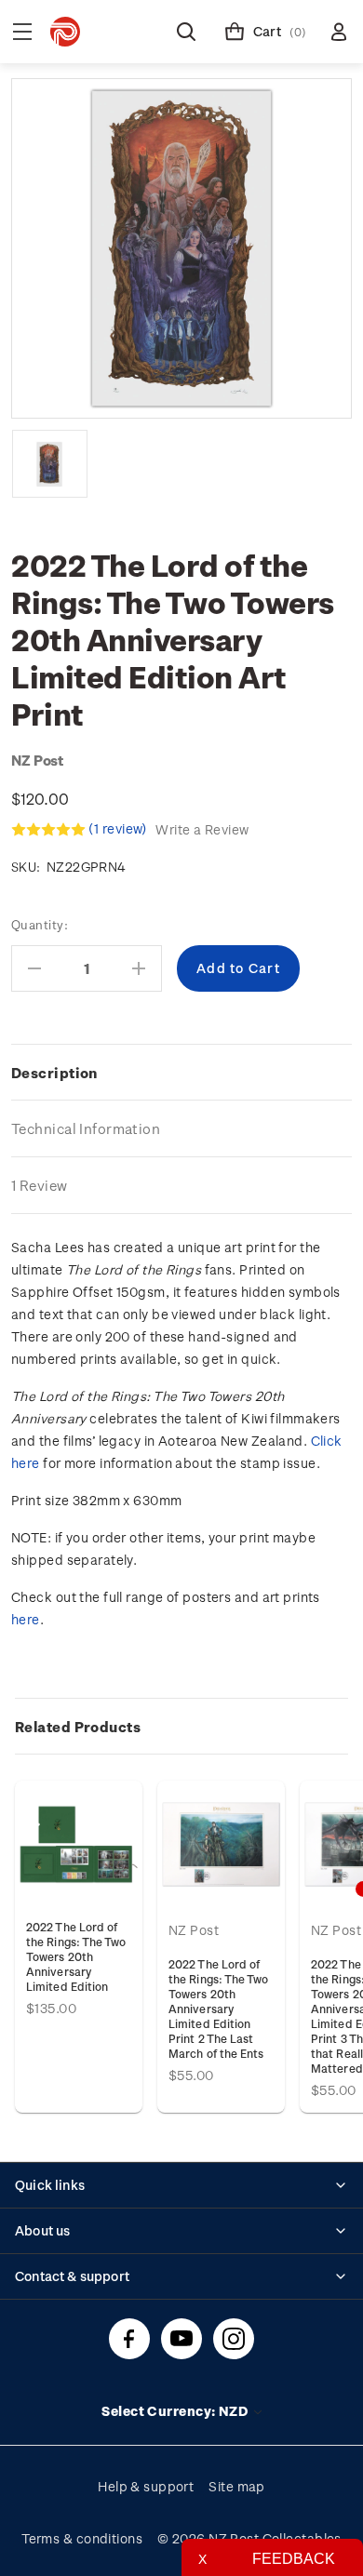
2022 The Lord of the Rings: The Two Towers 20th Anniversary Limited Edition (76, 1956)
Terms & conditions (82, 2538)
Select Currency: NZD (176, 2411)
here (26, 1619)
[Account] (339, 32)
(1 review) (119, 828)
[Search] (186, 32)
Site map (237, 2486)
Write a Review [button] (202, 829)
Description (54, 1073)
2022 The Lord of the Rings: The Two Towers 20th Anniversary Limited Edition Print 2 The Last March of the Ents (219, 2009)
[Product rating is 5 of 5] (48, 830)
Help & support (146, 2486)
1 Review (40, 1185)
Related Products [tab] (78, 1727)
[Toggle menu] (22, 32)
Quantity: (40, 924)
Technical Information (86, 1128)
